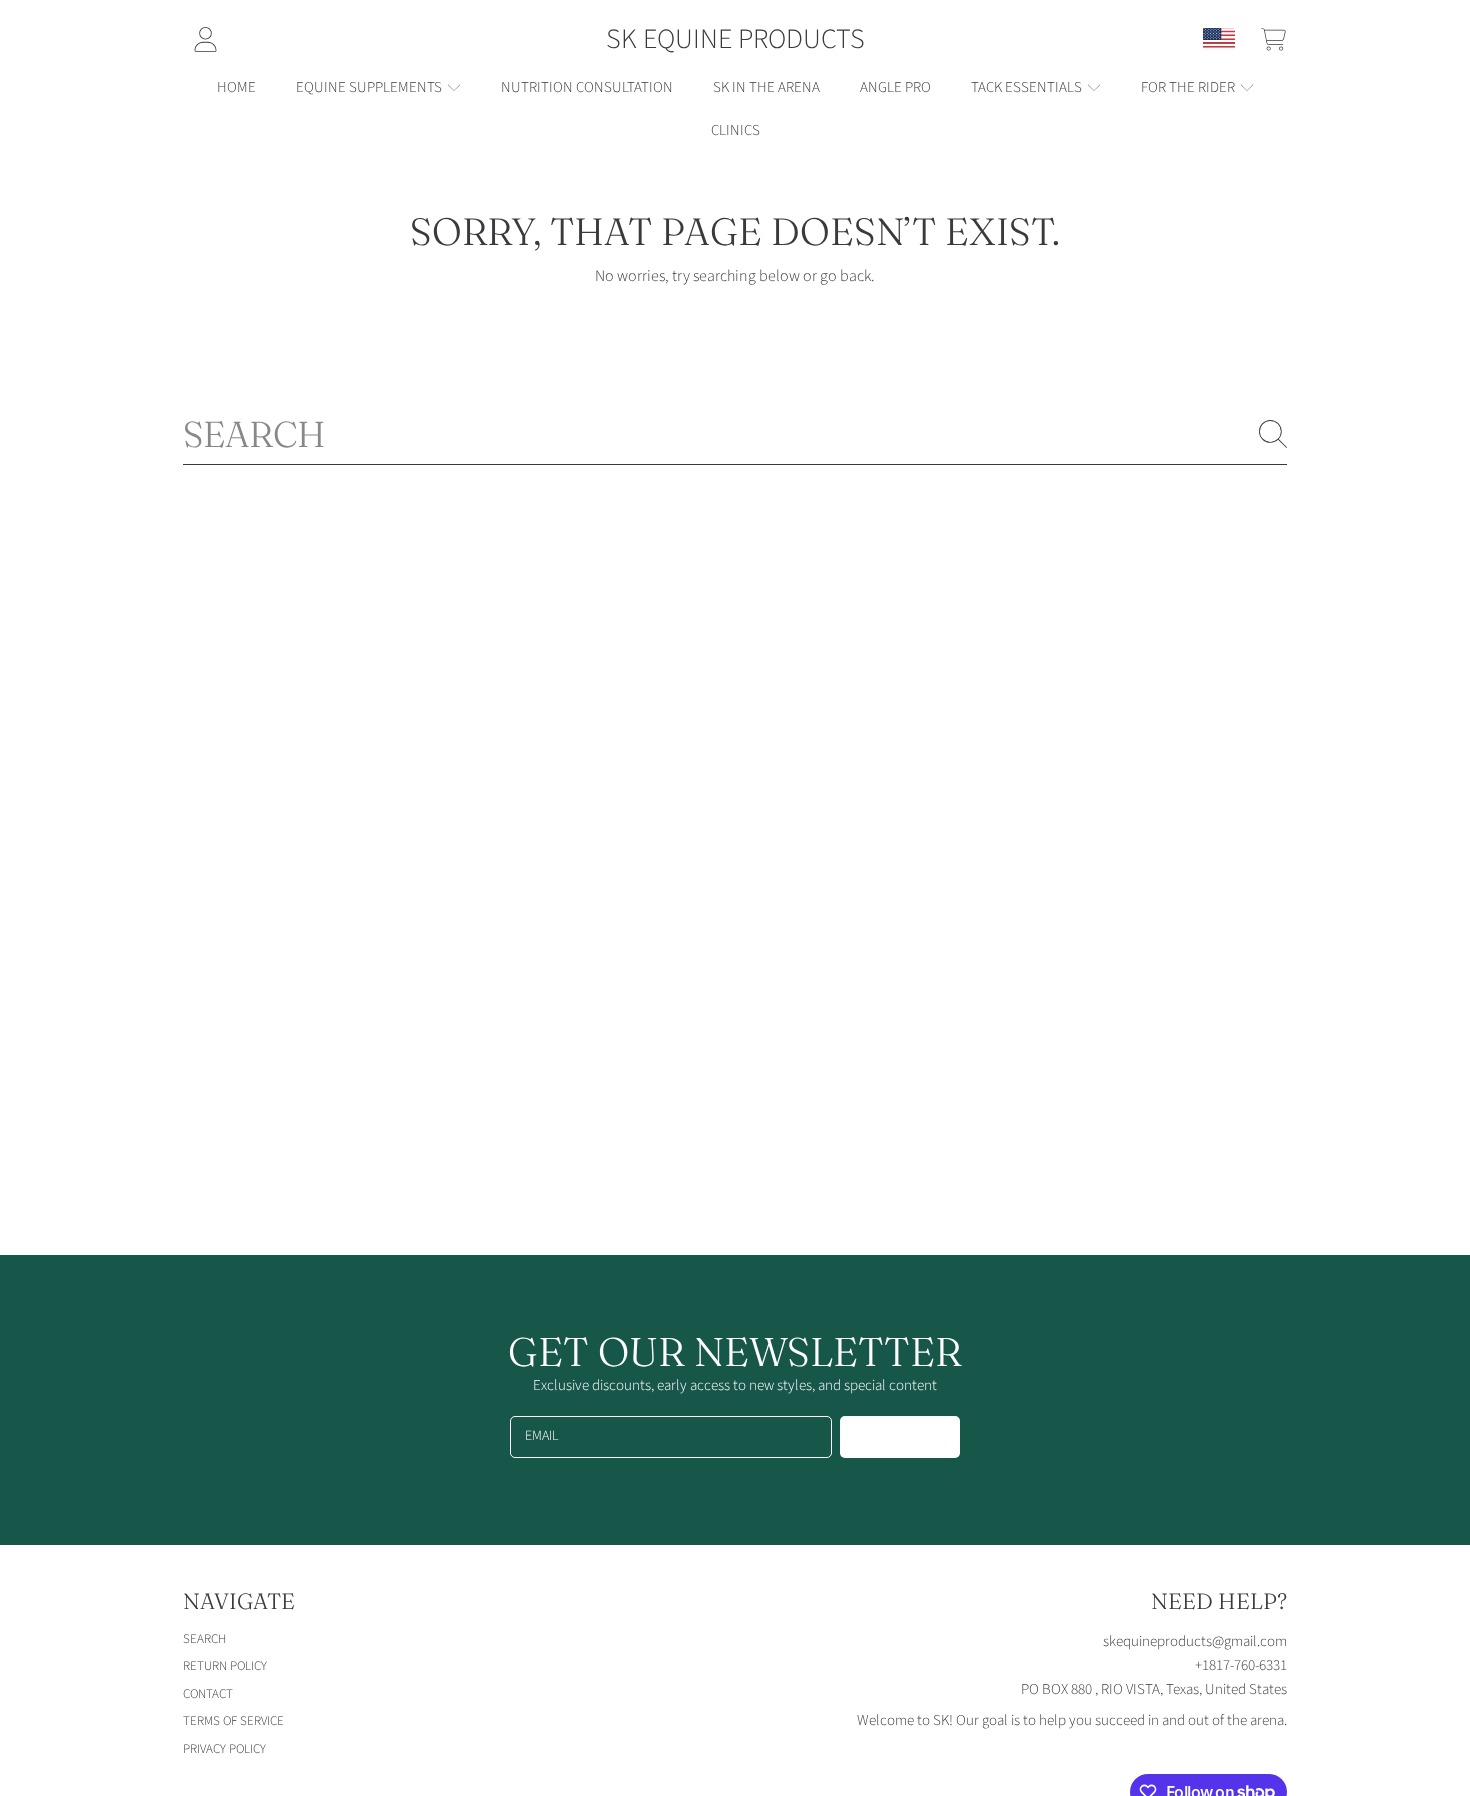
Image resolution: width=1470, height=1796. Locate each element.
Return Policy (225, 1666)
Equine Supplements (370, 87)
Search (204, 1639)
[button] (1273, 39)
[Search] (1273, 434)
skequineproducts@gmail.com (1195, 1641)
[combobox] (735, 434)
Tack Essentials (1028, 87)
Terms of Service (233, 1721)
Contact (208, 1694)
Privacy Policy (224, 1749)
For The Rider (1189, 87)
